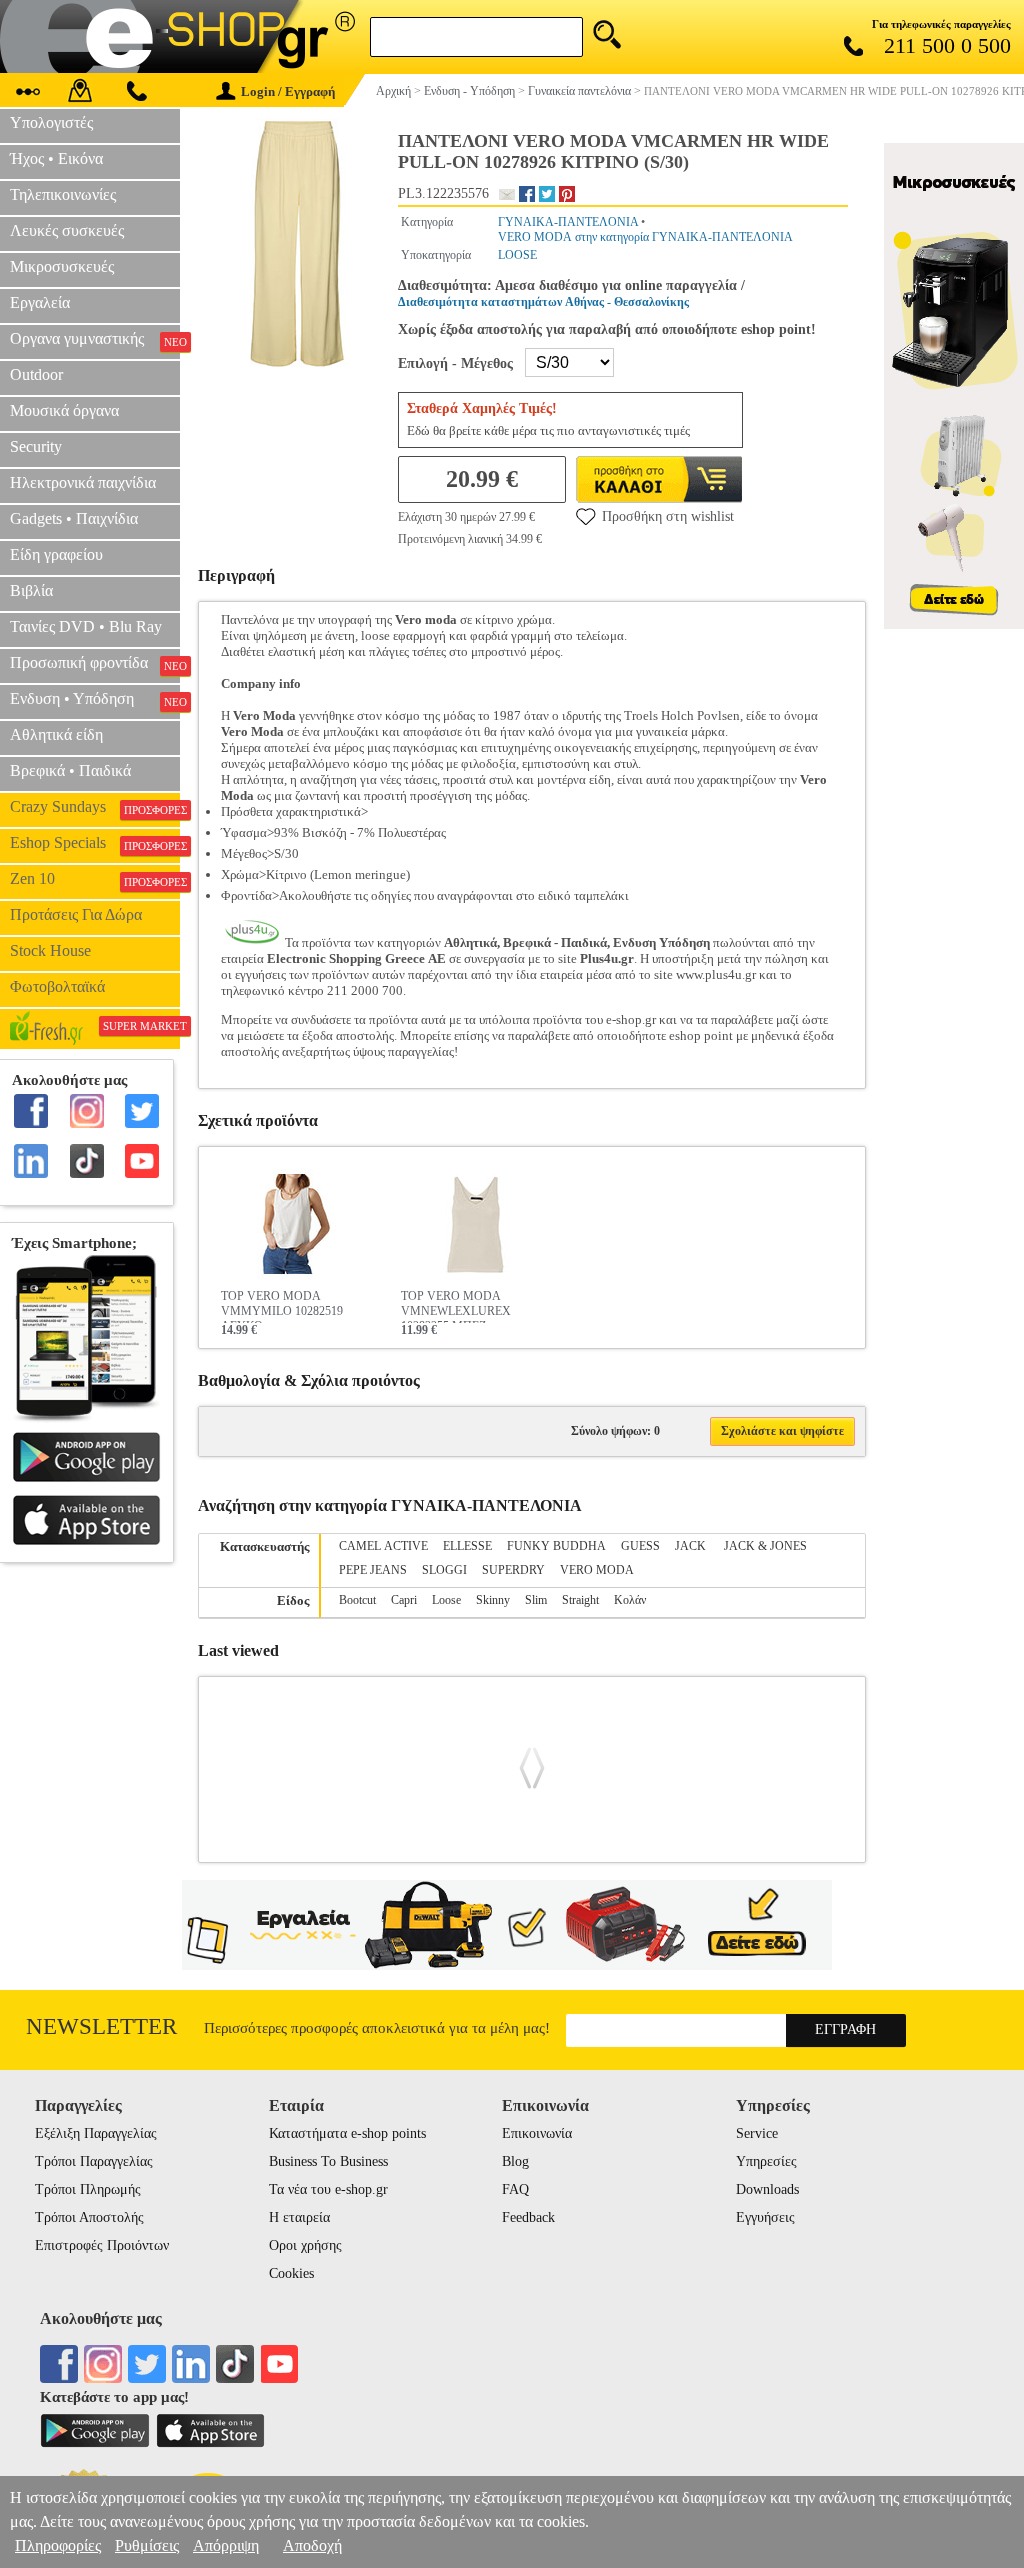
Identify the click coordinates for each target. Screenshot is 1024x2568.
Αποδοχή (312, 2545)
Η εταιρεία (299, 2217)
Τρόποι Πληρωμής (88, 2189)
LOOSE (517, 255)
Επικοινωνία (537, 2133)
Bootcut (357, 1600)
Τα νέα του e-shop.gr (328, 2189)
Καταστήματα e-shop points (347, 2133)
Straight (580, 1600)
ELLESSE (467, 1546)
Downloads (767, 2189)
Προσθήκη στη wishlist (668, 516)
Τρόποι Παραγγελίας (94, 2161)
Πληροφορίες (58, 2545)
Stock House (50, 950)
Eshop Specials (95, 843)
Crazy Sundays (95, 807)
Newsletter (101, 2026)
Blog (515, 2161)
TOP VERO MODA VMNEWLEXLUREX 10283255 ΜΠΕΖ (456, 1306)
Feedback (528, 2217)
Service (757, 2133)
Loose (446, 1600)
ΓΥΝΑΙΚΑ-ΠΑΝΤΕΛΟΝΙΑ (568, 222)
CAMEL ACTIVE (383, 1546)
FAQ (515, 2189)
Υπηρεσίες (766, 2161)
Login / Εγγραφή (288, 91)
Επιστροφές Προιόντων (102, 2245)
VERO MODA (597, 1570)
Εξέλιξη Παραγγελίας (96, 2133)
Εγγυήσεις (765, 2217)
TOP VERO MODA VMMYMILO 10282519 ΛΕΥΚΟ (282, 1306)
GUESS (640, 1546)
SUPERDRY (513, 1570)
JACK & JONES (765, 1546)
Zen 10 (95, 879)
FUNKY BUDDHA (556, 1546)
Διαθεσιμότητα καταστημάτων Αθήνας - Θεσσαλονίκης (543, 302)
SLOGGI (444, 1570)
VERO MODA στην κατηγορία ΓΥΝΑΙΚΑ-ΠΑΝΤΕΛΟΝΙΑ (645, 237)
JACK (692, 1546)
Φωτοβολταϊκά (57, 986)
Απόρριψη (226, 2545)
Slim (536, 1600)
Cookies (291, 2273)
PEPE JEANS (373, 1570)
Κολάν (630, 1600)
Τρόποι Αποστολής (89, 2217)
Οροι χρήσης (305, 2245)
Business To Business (328, 2161)
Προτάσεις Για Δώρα (76, 914)
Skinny (493, 1600)
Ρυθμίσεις (147, 2545)
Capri (404, 1600)
